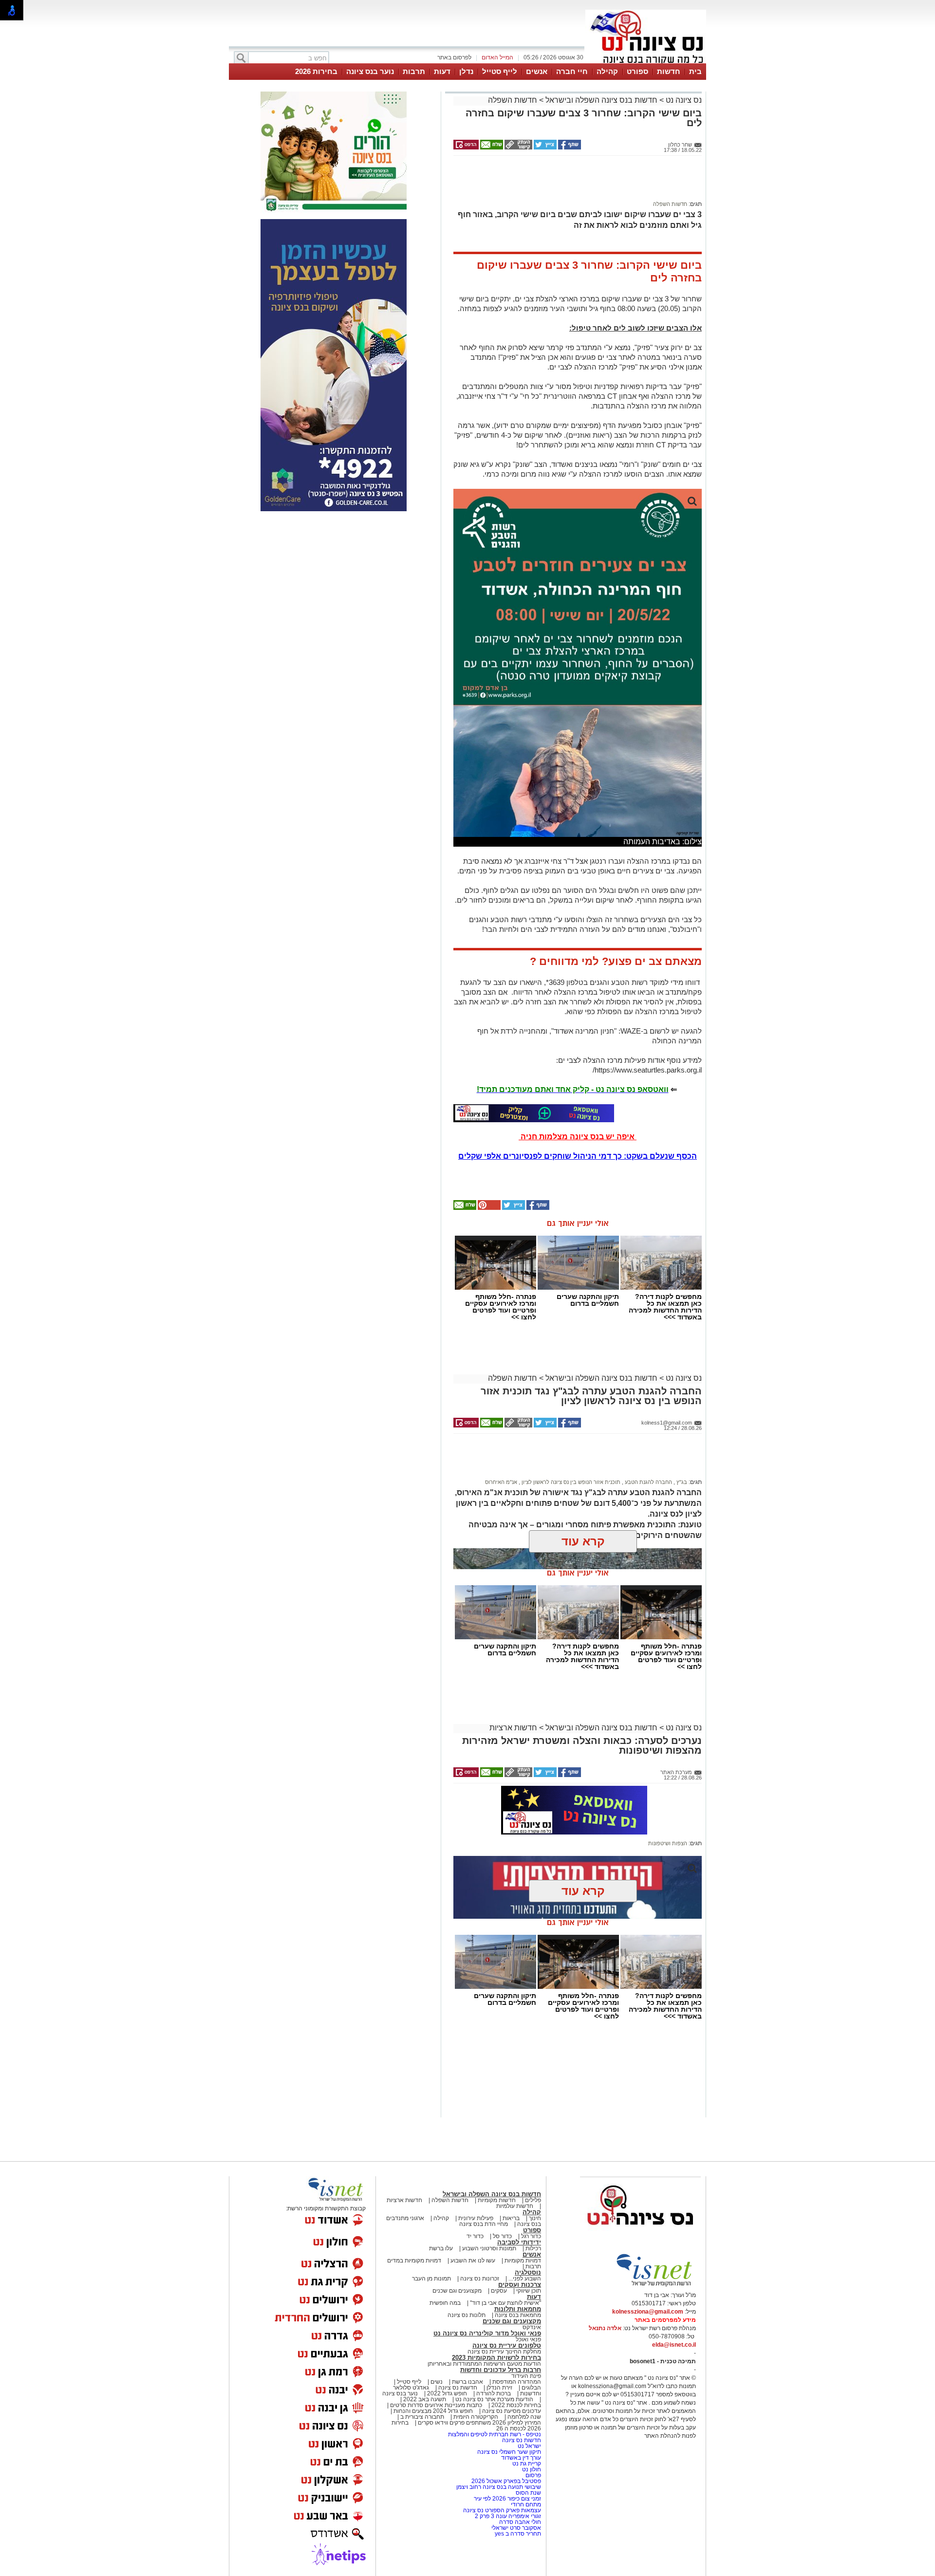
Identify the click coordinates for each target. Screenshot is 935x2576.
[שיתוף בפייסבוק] (569, 148)
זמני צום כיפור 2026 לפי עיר (507, 2499)
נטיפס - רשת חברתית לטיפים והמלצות (495, 2434)
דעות (442, 71)
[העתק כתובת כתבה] (518, 148)
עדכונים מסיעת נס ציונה (511, 2411)
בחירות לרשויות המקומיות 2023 (496, 2358)
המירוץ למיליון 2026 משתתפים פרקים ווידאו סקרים (479, 2423)
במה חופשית (445, 2303)
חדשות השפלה (513, 100)
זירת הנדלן (499, 2388)
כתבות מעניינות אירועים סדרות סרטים (435, 2405)
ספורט (637, 71)
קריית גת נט (527, 2464)
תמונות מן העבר (431, 2279)
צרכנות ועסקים (520, 2285)
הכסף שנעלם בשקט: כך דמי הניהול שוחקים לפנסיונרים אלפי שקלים (578, 1156)
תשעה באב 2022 (425, 2399)
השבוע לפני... (525, 2279)
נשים (437, 2382)
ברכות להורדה (494, 2393)
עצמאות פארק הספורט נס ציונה (502, 2510)
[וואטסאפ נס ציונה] (534, 1113)
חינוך (535, 2218)
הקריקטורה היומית (476, 2417)
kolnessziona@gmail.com (648, 2312)
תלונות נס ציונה (467, 2315)
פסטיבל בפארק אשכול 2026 (506, 2481)
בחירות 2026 (316, 71)
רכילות (533, 2248)
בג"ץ (681, 1482)
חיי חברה (572, 71)
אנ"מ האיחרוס (501, 1482)
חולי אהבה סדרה (520, 2522)
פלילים (533, 2200)
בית (695, 71)
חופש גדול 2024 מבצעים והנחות (432, 2411)
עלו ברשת (441, 2248)
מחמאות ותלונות (518, 2309)
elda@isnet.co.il (674, 2345)
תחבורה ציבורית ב (422, 2417)
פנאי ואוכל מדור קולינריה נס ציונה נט (487, 2333)
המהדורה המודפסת (517, 2382)
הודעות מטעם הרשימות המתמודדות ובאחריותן (484, 2364)
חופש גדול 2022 (447, 2393)
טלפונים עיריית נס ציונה (507, 2345)
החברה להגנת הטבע (648, 1482)
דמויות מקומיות (522, 2261)
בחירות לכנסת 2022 (515, 2405)
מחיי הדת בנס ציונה (484, 2224)
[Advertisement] (574, 183)
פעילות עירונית (476, 2218)
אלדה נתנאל (605, 2328)
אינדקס (532, 2327)
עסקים (499, 2291)
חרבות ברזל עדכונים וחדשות (501, 2370)
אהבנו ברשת (467, 2382)
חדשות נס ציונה (457, 2388)
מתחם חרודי (526, 2504)
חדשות (669, 71)
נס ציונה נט (683, 100)
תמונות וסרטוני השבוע (489, 2248)
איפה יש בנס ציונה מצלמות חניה (578, 1137)
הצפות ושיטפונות (668, 1843)
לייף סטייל (500, 71)
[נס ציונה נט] (640, 2234)
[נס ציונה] (646, 62)
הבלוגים (531, 2388)
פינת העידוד (526, 2376)
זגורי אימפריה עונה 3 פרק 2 (508, 2516)
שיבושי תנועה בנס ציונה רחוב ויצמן (499, 2487)
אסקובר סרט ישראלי (516, 2528)
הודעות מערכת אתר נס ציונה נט (494, 2399)
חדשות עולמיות (515, 2206)
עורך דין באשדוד (521, 2458)
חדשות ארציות (513, 1728)
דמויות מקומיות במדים (414, 2261)
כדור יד (475, 2236)
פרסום (533, 2475)
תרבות (414, 71)
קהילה (607, 71)
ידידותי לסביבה (519, 2242)
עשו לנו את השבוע (473, 2261)
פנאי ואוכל (528, 2339)
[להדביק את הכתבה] (488, 1208)
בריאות (511, 2218)
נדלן (466, 71)
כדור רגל (530, 2236)
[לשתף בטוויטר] (544, 148)
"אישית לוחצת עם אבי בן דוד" (505, 2303)
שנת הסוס (528, 2493)
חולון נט (531, 2469)
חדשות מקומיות (497, 2200)
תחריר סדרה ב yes (518, 2534)
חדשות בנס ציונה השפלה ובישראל (600, 100)
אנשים (537, 71)
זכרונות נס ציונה (480, 2279)
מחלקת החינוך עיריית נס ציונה (504, 2352)
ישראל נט (529, 2446)
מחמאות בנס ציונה (517, 2315)
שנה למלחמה (524, 2417)
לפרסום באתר (454, 57)
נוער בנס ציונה (370, 71)
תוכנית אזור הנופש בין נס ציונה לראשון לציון (570, 1482)
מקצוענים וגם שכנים (457, 2291)
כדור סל (502, 2236)
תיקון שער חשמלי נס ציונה (509, 2452)
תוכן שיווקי (529, 2291)
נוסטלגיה (528, 2272)
